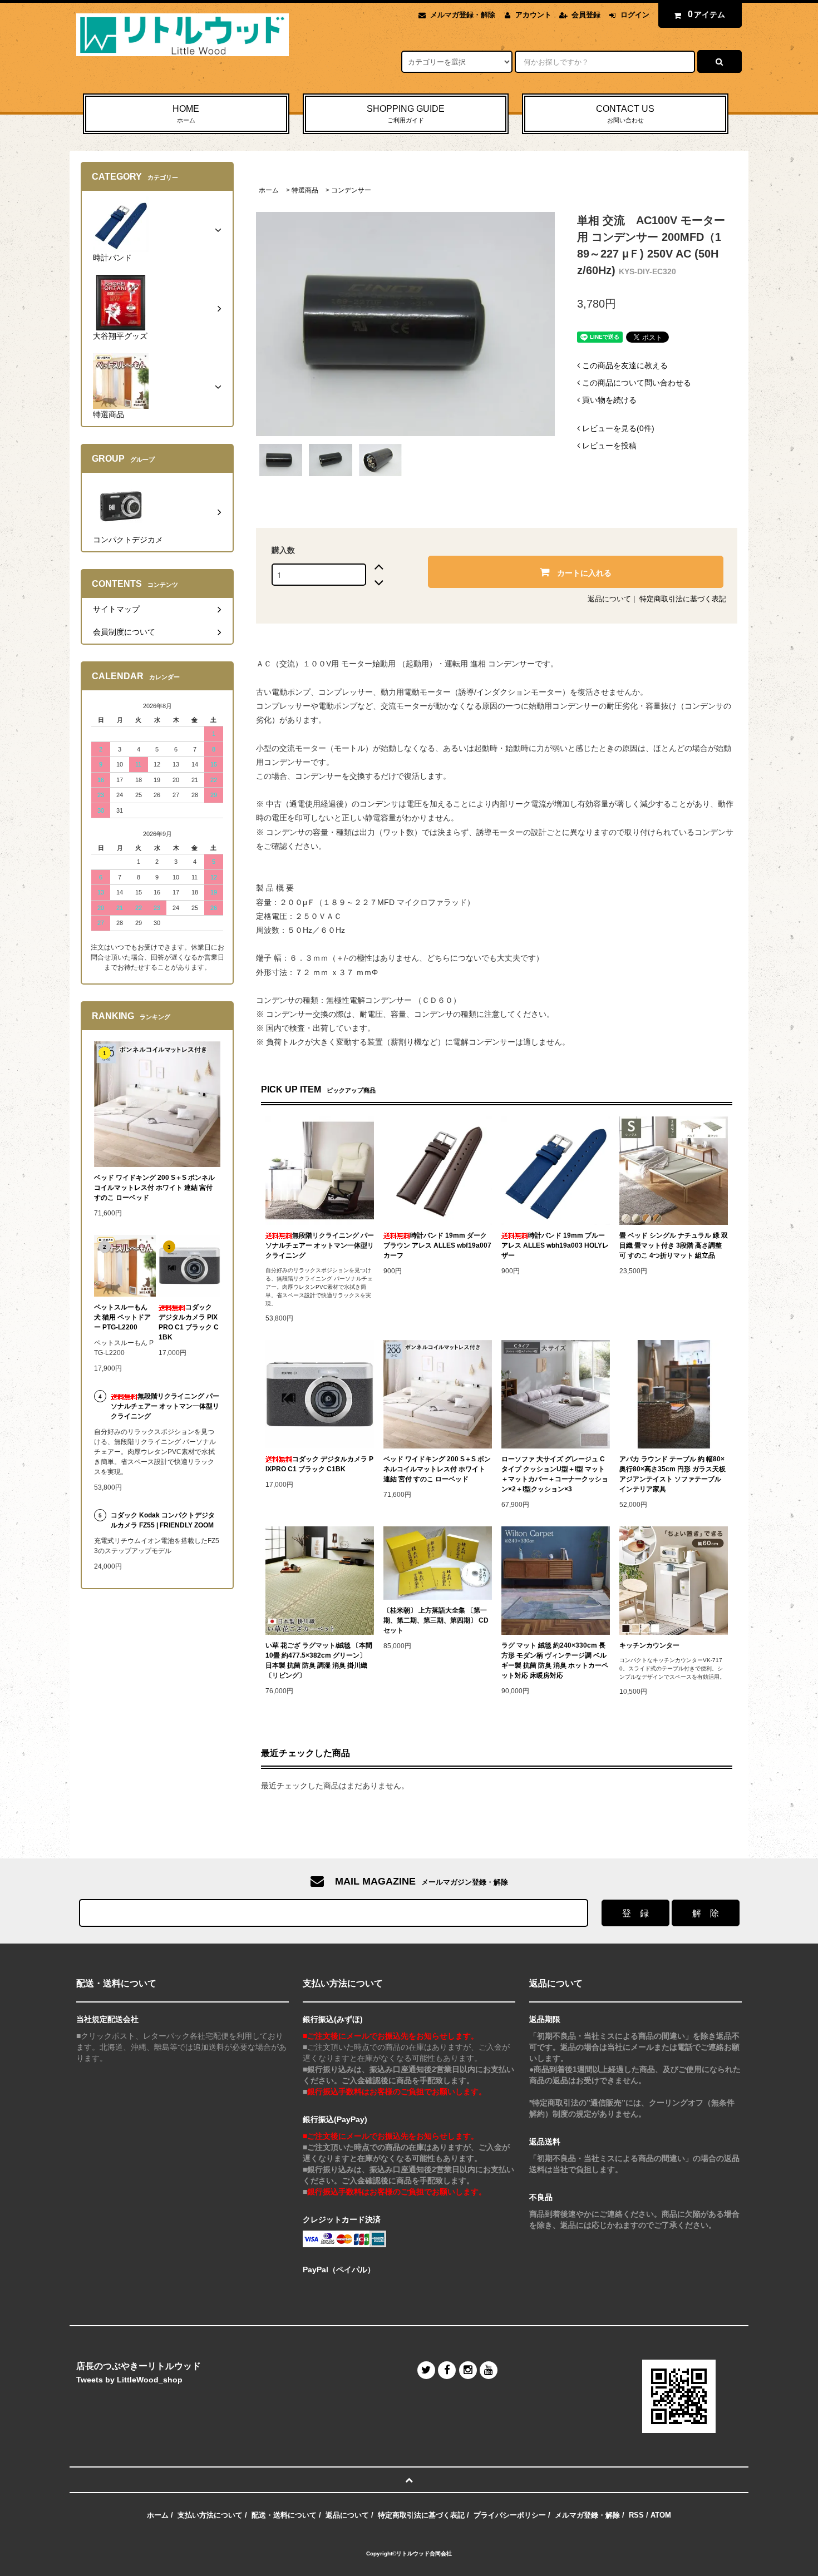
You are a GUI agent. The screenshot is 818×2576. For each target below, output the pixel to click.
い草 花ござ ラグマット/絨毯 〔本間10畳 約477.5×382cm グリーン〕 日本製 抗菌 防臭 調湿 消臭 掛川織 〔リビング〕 (319, 1660)
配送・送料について (284, 2515)
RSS (636, 2515)
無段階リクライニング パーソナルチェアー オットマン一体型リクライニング (320, 1245)
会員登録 (586, 15)
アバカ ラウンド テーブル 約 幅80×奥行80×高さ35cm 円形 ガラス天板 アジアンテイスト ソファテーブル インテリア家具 (672, 1474)
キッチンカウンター (649, 1645)
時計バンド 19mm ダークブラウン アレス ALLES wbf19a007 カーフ (437, 1245)
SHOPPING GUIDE (406, 114)
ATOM (661, 2515)
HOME (186, 114)
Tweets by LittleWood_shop (129, 2380)
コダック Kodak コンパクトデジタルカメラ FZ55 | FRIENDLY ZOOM (163, 1520)
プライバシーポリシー (510, 2515)
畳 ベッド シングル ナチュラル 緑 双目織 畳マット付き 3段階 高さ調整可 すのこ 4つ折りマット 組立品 (674, 1245)
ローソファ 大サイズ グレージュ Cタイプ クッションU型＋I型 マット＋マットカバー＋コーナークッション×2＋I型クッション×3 (555, 1474)
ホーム (269, 190)
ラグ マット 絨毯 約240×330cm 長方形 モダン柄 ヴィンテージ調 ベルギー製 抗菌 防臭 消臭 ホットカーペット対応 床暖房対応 (555, 1660)
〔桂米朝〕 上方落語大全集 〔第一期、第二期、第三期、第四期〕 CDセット (436, 1620)
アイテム (707, 14)
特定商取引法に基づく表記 (683, 599)
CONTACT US (625, 114)
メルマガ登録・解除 (463, 15)
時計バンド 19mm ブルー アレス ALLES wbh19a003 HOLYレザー (555, 1245)
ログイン (635, 15)
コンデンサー (351, 190)
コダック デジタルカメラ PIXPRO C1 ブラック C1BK (319, 1464)
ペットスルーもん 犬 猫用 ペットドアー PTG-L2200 (122, 1317)
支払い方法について (210, 2515)
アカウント (533, 15)
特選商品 (305, 190)
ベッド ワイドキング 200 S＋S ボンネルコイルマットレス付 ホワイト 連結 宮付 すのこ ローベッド (437, 1469)
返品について (609, 599)
